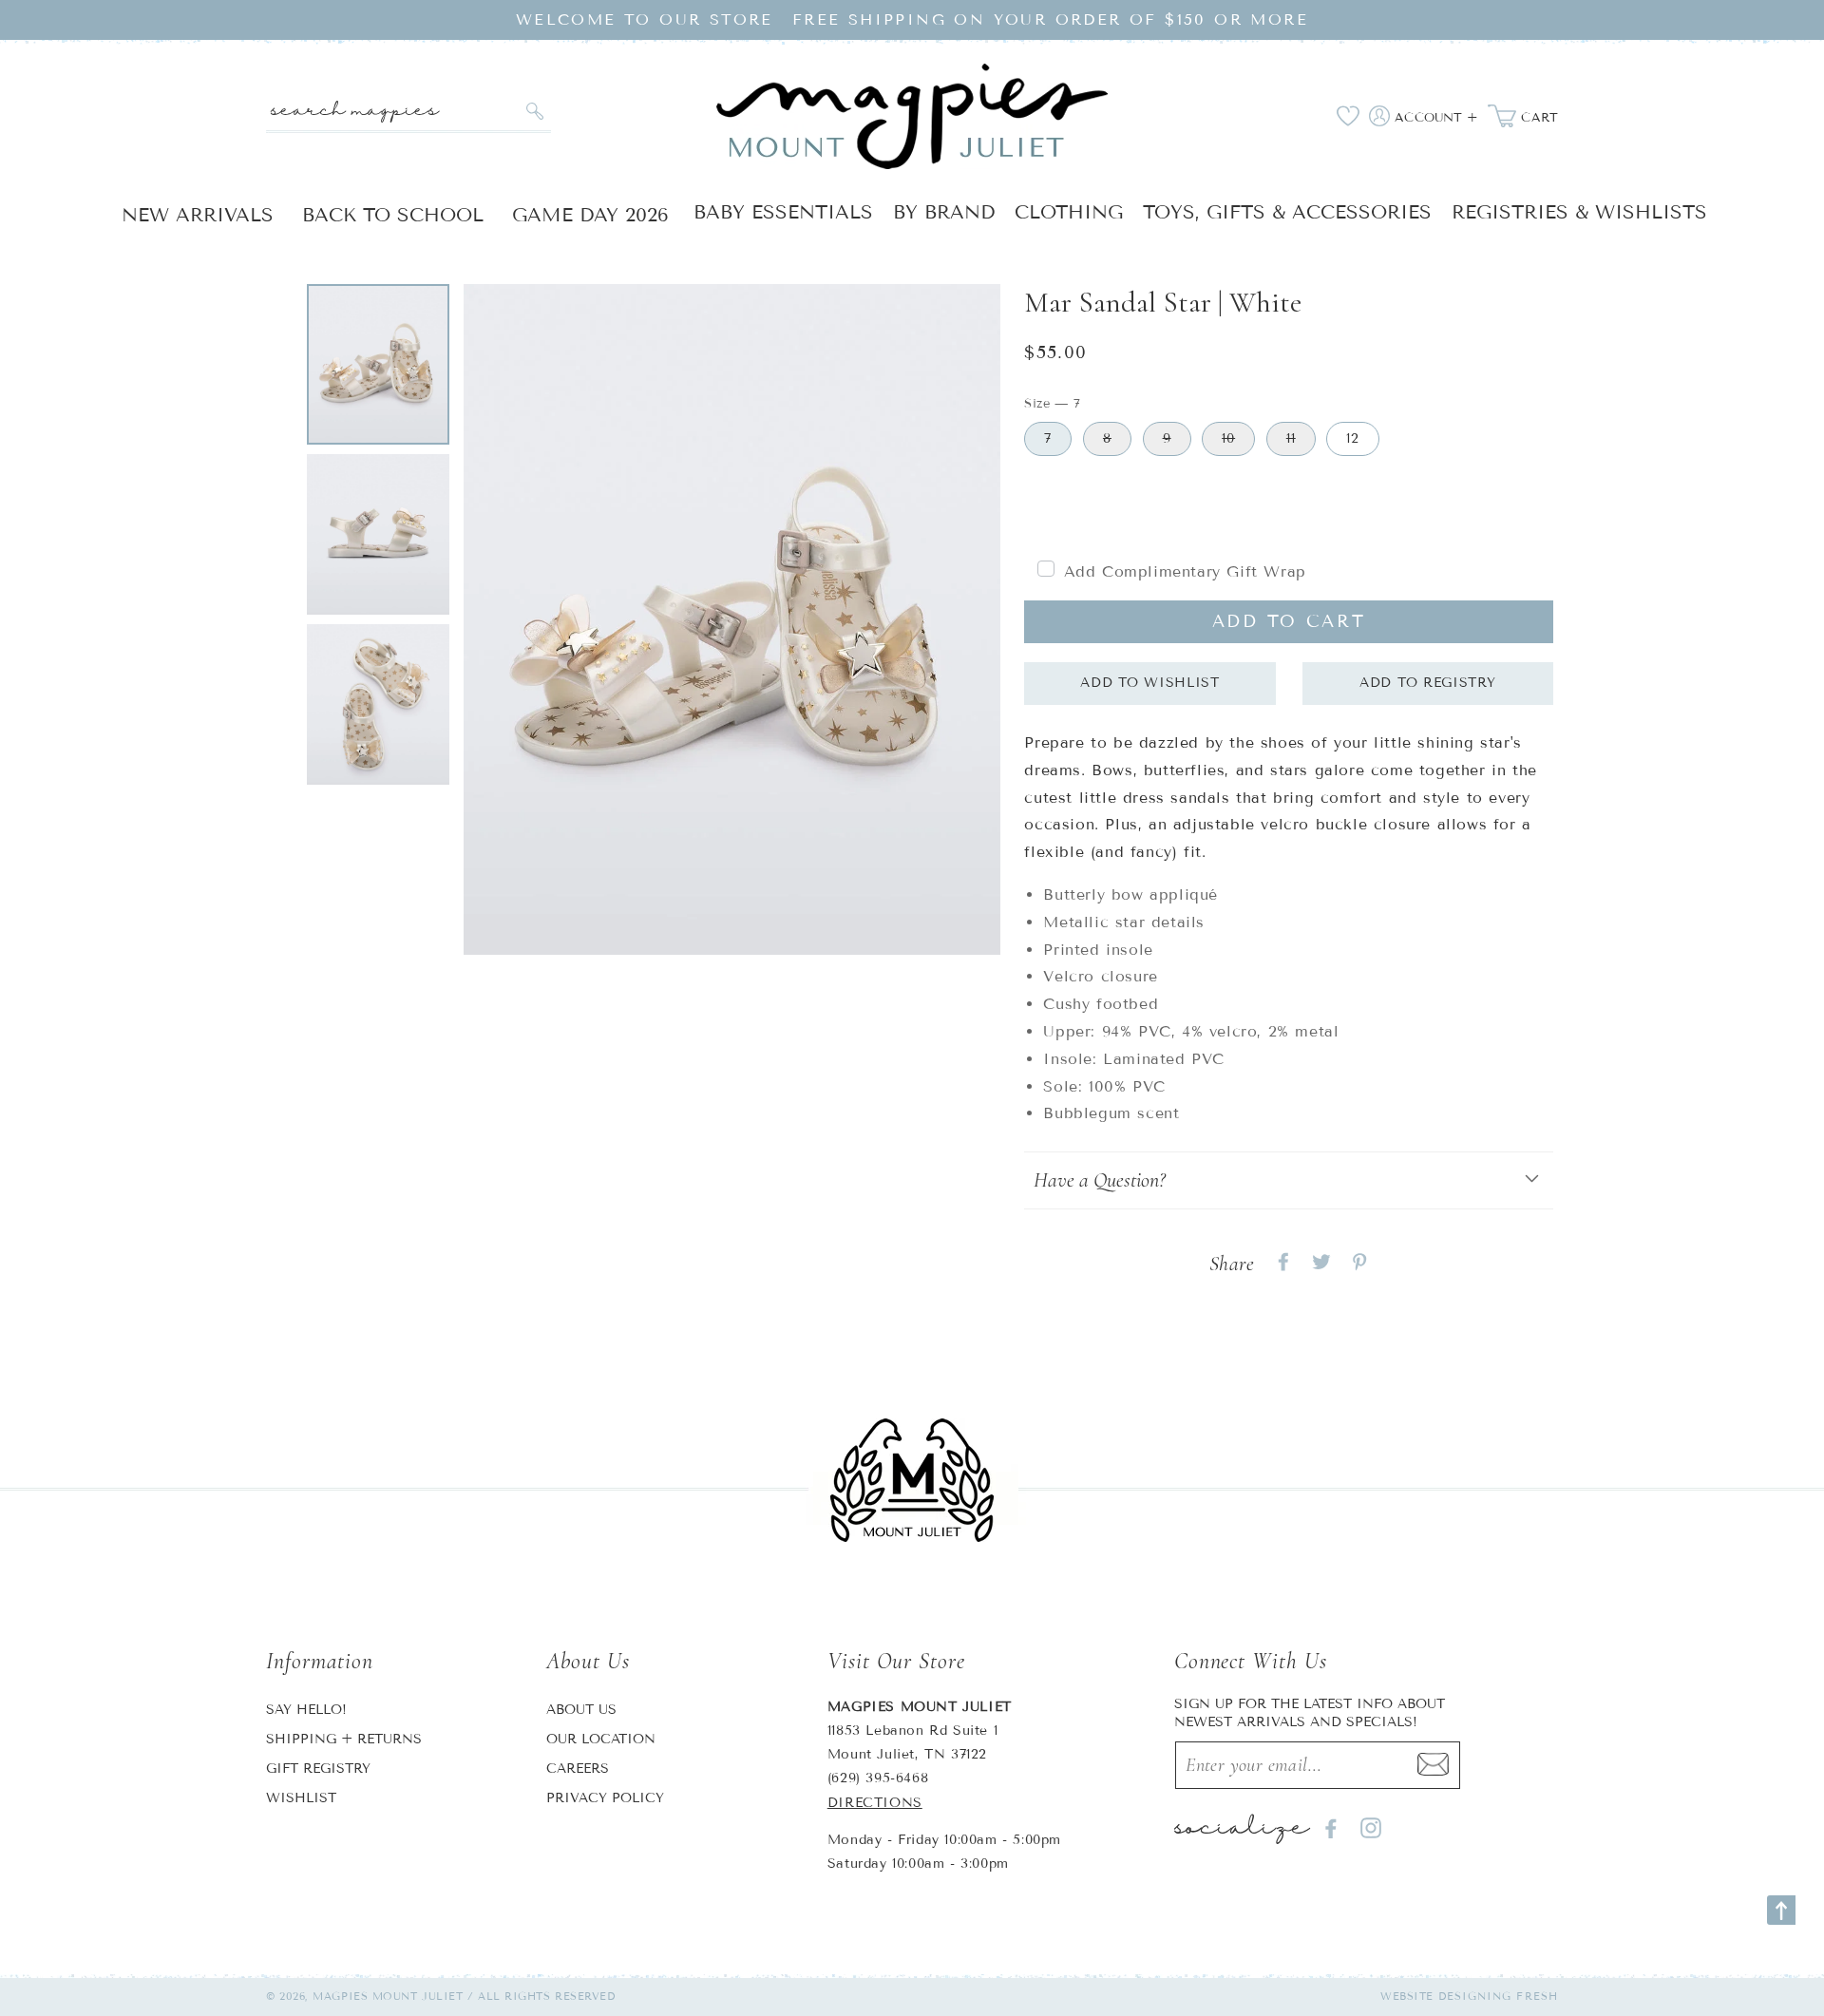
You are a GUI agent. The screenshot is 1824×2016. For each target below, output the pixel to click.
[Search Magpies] (534, 111)
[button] (1289, 1180)
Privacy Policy (605, 1798)
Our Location (601, 1739)
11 (1291, 438)
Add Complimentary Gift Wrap (1185, 571)
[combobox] (408, 112)
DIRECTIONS (875, 1803)
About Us (581, 1710)
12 (1353, 438)
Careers (578, 1769)
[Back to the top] (1781, 1910)
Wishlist (301, 1798)
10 (1228, 438)
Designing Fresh (1499, 1996)
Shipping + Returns (344, 1739)
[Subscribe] (1434, 1765)
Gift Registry (318, 1769)
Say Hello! (306, 1710)
